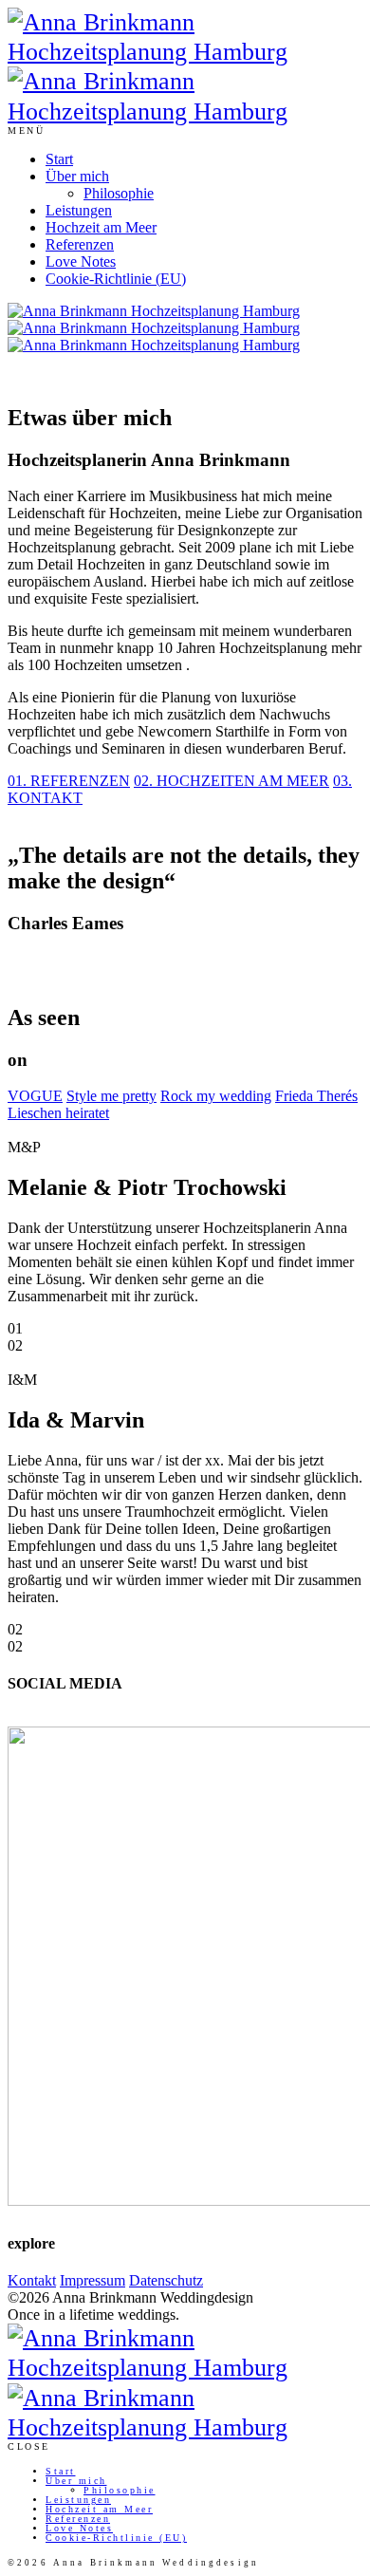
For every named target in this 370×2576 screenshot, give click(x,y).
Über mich (77, 176)
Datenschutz (166, 2280)
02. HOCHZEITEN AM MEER (231, 781)
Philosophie (119, 193)
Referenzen (80, 244)
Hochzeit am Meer (101, 227)
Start (59, 159)
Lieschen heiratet (58, 1113)
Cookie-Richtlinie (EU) (116, 279)
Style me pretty (111, 1096)
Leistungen (79, 210)
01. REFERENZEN (69, 781)
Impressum (92, 2280)
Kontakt (32, 2280)
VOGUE (35, 1096)
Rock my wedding (216, 1096)
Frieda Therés (316, 1096)
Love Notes (81, 261)
